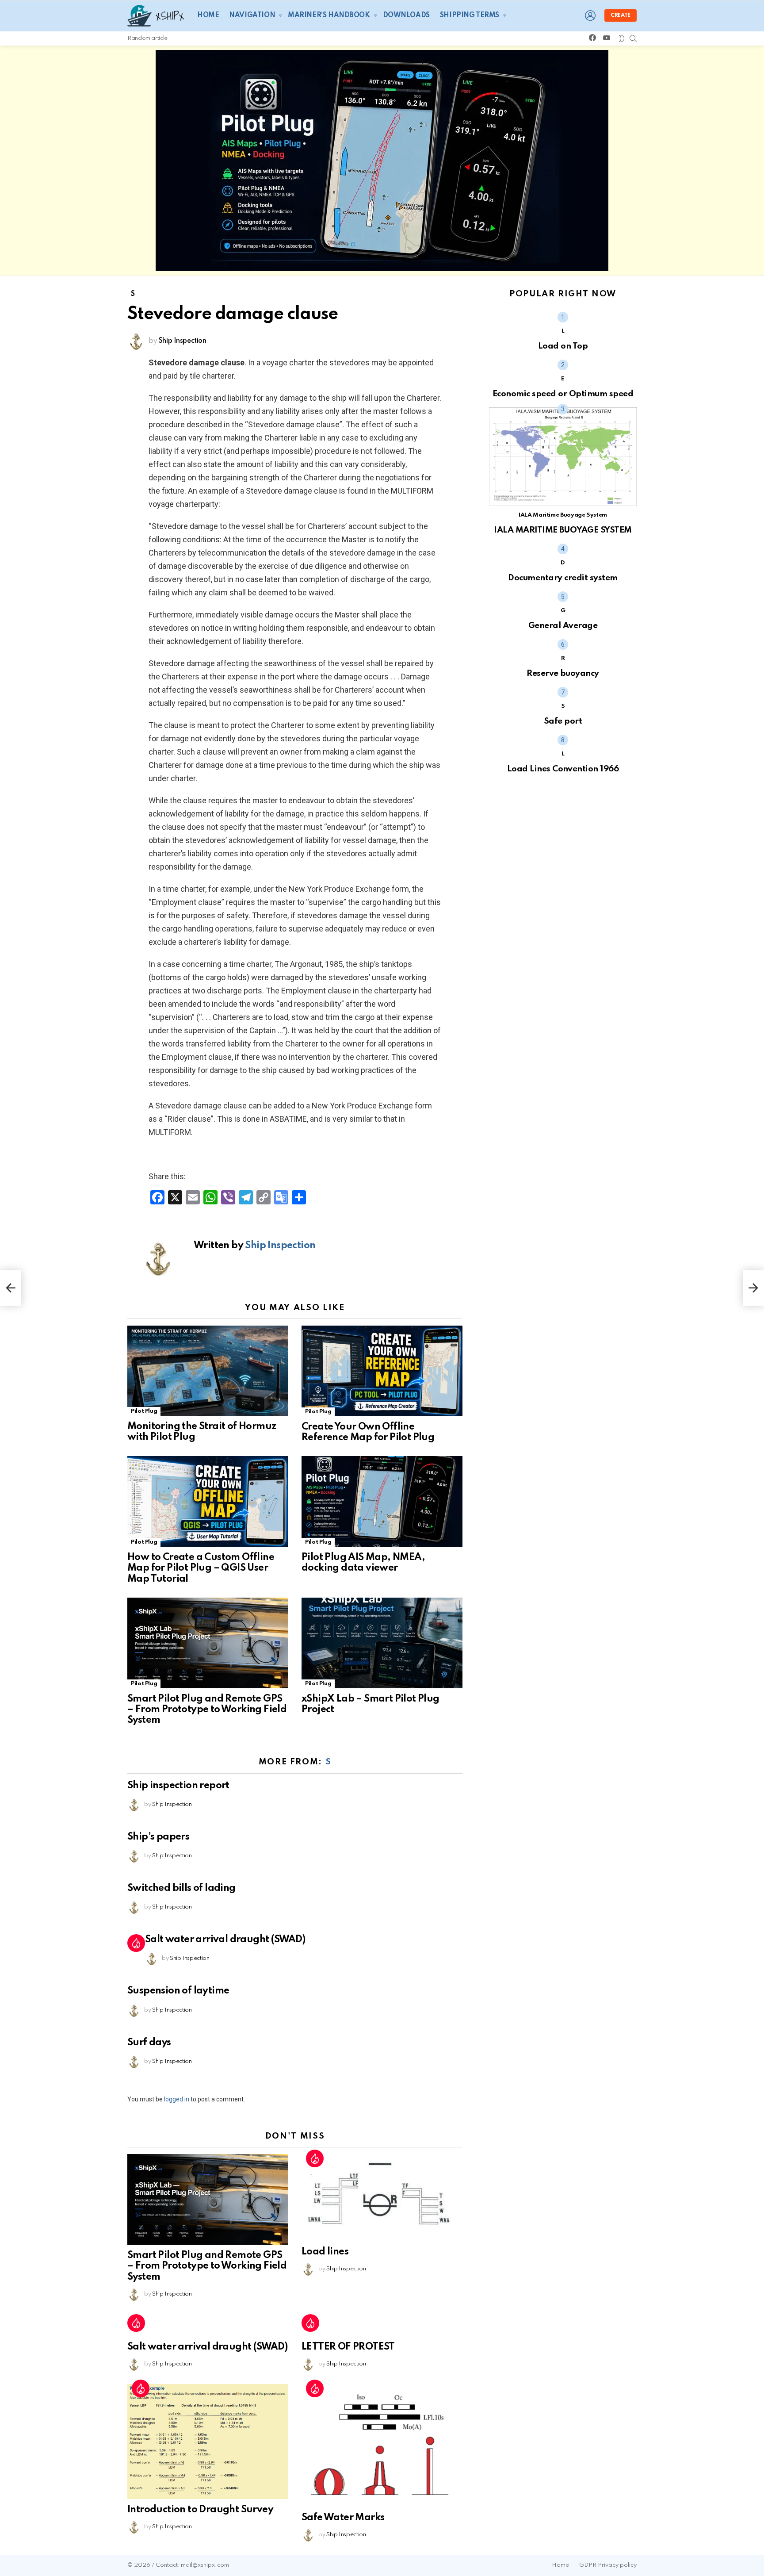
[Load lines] (382, 2198)
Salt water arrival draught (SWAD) (225, 1940)
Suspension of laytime (178, 1991)
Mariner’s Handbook (329, 15)
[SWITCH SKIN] (622, 38)
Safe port (563, 721)
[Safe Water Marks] (382, 2446)
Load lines (325, 2252)
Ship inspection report (178, 1786)
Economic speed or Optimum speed (563, 394)
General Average (563, 626)
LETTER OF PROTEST (348, 2347)
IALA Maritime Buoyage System (563, 515)
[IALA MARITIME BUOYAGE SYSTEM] (563, 459)
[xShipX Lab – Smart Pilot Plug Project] (382, 1643)
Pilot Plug (144, 1411)
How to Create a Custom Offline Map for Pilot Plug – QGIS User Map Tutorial (201, 1568)
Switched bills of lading (181, 1888)
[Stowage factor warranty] (753, 1288)
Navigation (252, 15)
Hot (136, 1943)
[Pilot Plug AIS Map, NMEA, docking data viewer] (382, 1501)
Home (208, 15)
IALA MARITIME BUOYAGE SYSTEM (563, 530)
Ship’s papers (158, 1837)
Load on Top (563, 346)
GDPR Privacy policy (608, 2565)
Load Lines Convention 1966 (563, 769)
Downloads (406, 15)
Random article (147, 38)
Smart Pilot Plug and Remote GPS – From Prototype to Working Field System (207, 1710)
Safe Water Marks (343, 2518)
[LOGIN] (590, 15)
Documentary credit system (563, 578)
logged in (177, 2099)
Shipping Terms (470, 15)
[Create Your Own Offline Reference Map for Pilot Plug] (382, 1371)
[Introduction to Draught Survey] (208, 2442)
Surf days (149, 2043)
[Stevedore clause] (11, 1288)
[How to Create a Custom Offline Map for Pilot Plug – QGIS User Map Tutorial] (208, 1501)
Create (621, 15)
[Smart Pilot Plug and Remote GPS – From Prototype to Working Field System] (208, 1643)
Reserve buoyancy (563, 673)
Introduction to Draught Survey (200, 2510)
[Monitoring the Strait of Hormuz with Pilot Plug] (208, 1371)
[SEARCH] (633, 38)
